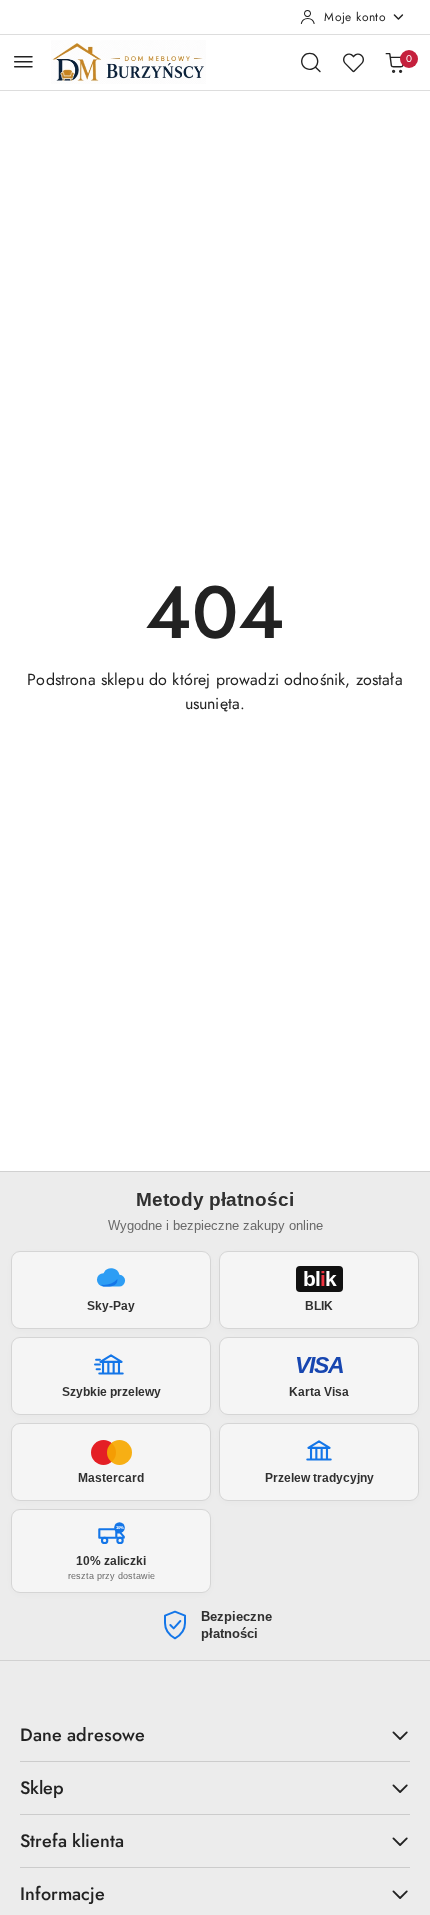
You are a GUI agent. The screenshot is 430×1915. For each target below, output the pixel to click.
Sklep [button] (42, 1788)
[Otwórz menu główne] (23, 61)
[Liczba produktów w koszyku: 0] (395, 62)
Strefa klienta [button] (72, 1841)
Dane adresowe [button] (82, 1735)
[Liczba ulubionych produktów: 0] (353, 62)
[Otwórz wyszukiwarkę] (311, 62)
